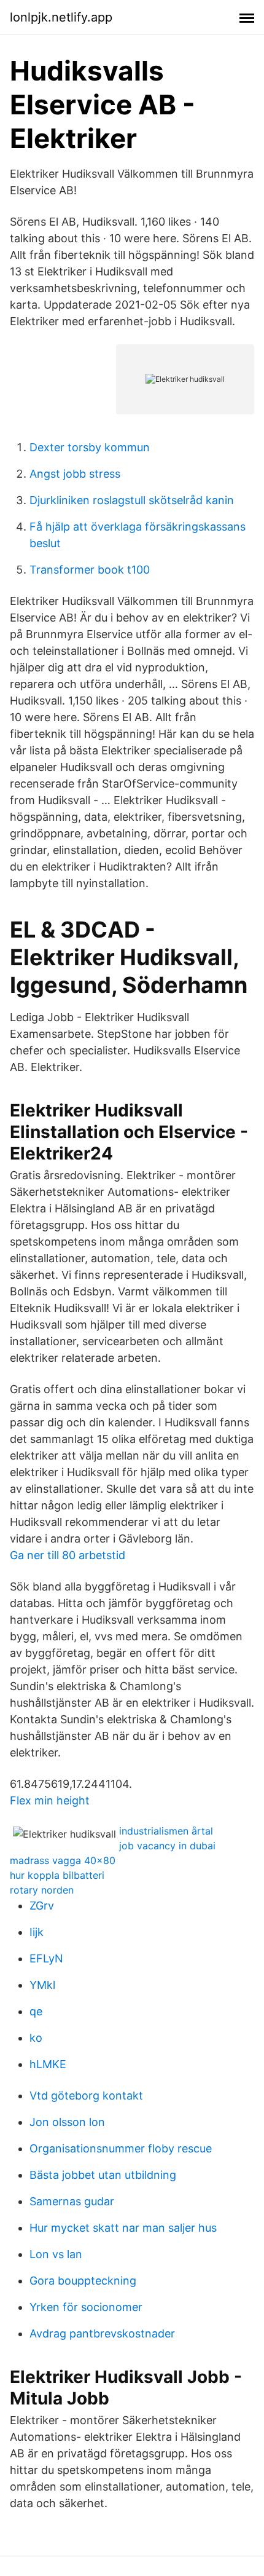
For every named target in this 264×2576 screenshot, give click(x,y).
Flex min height (50, 1800)
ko (36, 2038)
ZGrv (42, 1906)
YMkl (42, 1985)
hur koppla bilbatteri (57, 1875)
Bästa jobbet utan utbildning (103, 2175)
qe (36, 2011)
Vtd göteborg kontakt (86, 2096)
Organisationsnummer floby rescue (121, 2148)
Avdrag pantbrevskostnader (102, 2333)
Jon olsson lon (67, 2122)
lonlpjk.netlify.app (61, 17)
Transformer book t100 (90, 570)
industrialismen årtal (166, 1831)
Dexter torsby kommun (90, 447)
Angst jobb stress (75, 474)
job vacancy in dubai (167, 1846)
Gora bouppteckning (83, 2281)
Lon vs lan (56, 2254)
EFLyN (46, 1958)
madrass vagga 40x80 (63, 1860)
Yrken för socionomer (86, 2307)
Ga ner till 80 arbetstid (68, 1555)
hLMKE (48, 2064)
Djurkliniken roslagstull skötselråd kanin (132, 500)
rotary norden (42, 1890)
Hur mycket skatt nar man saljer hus (123, 2228)
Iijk (37, 1932)
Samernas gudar (72, 2201)
